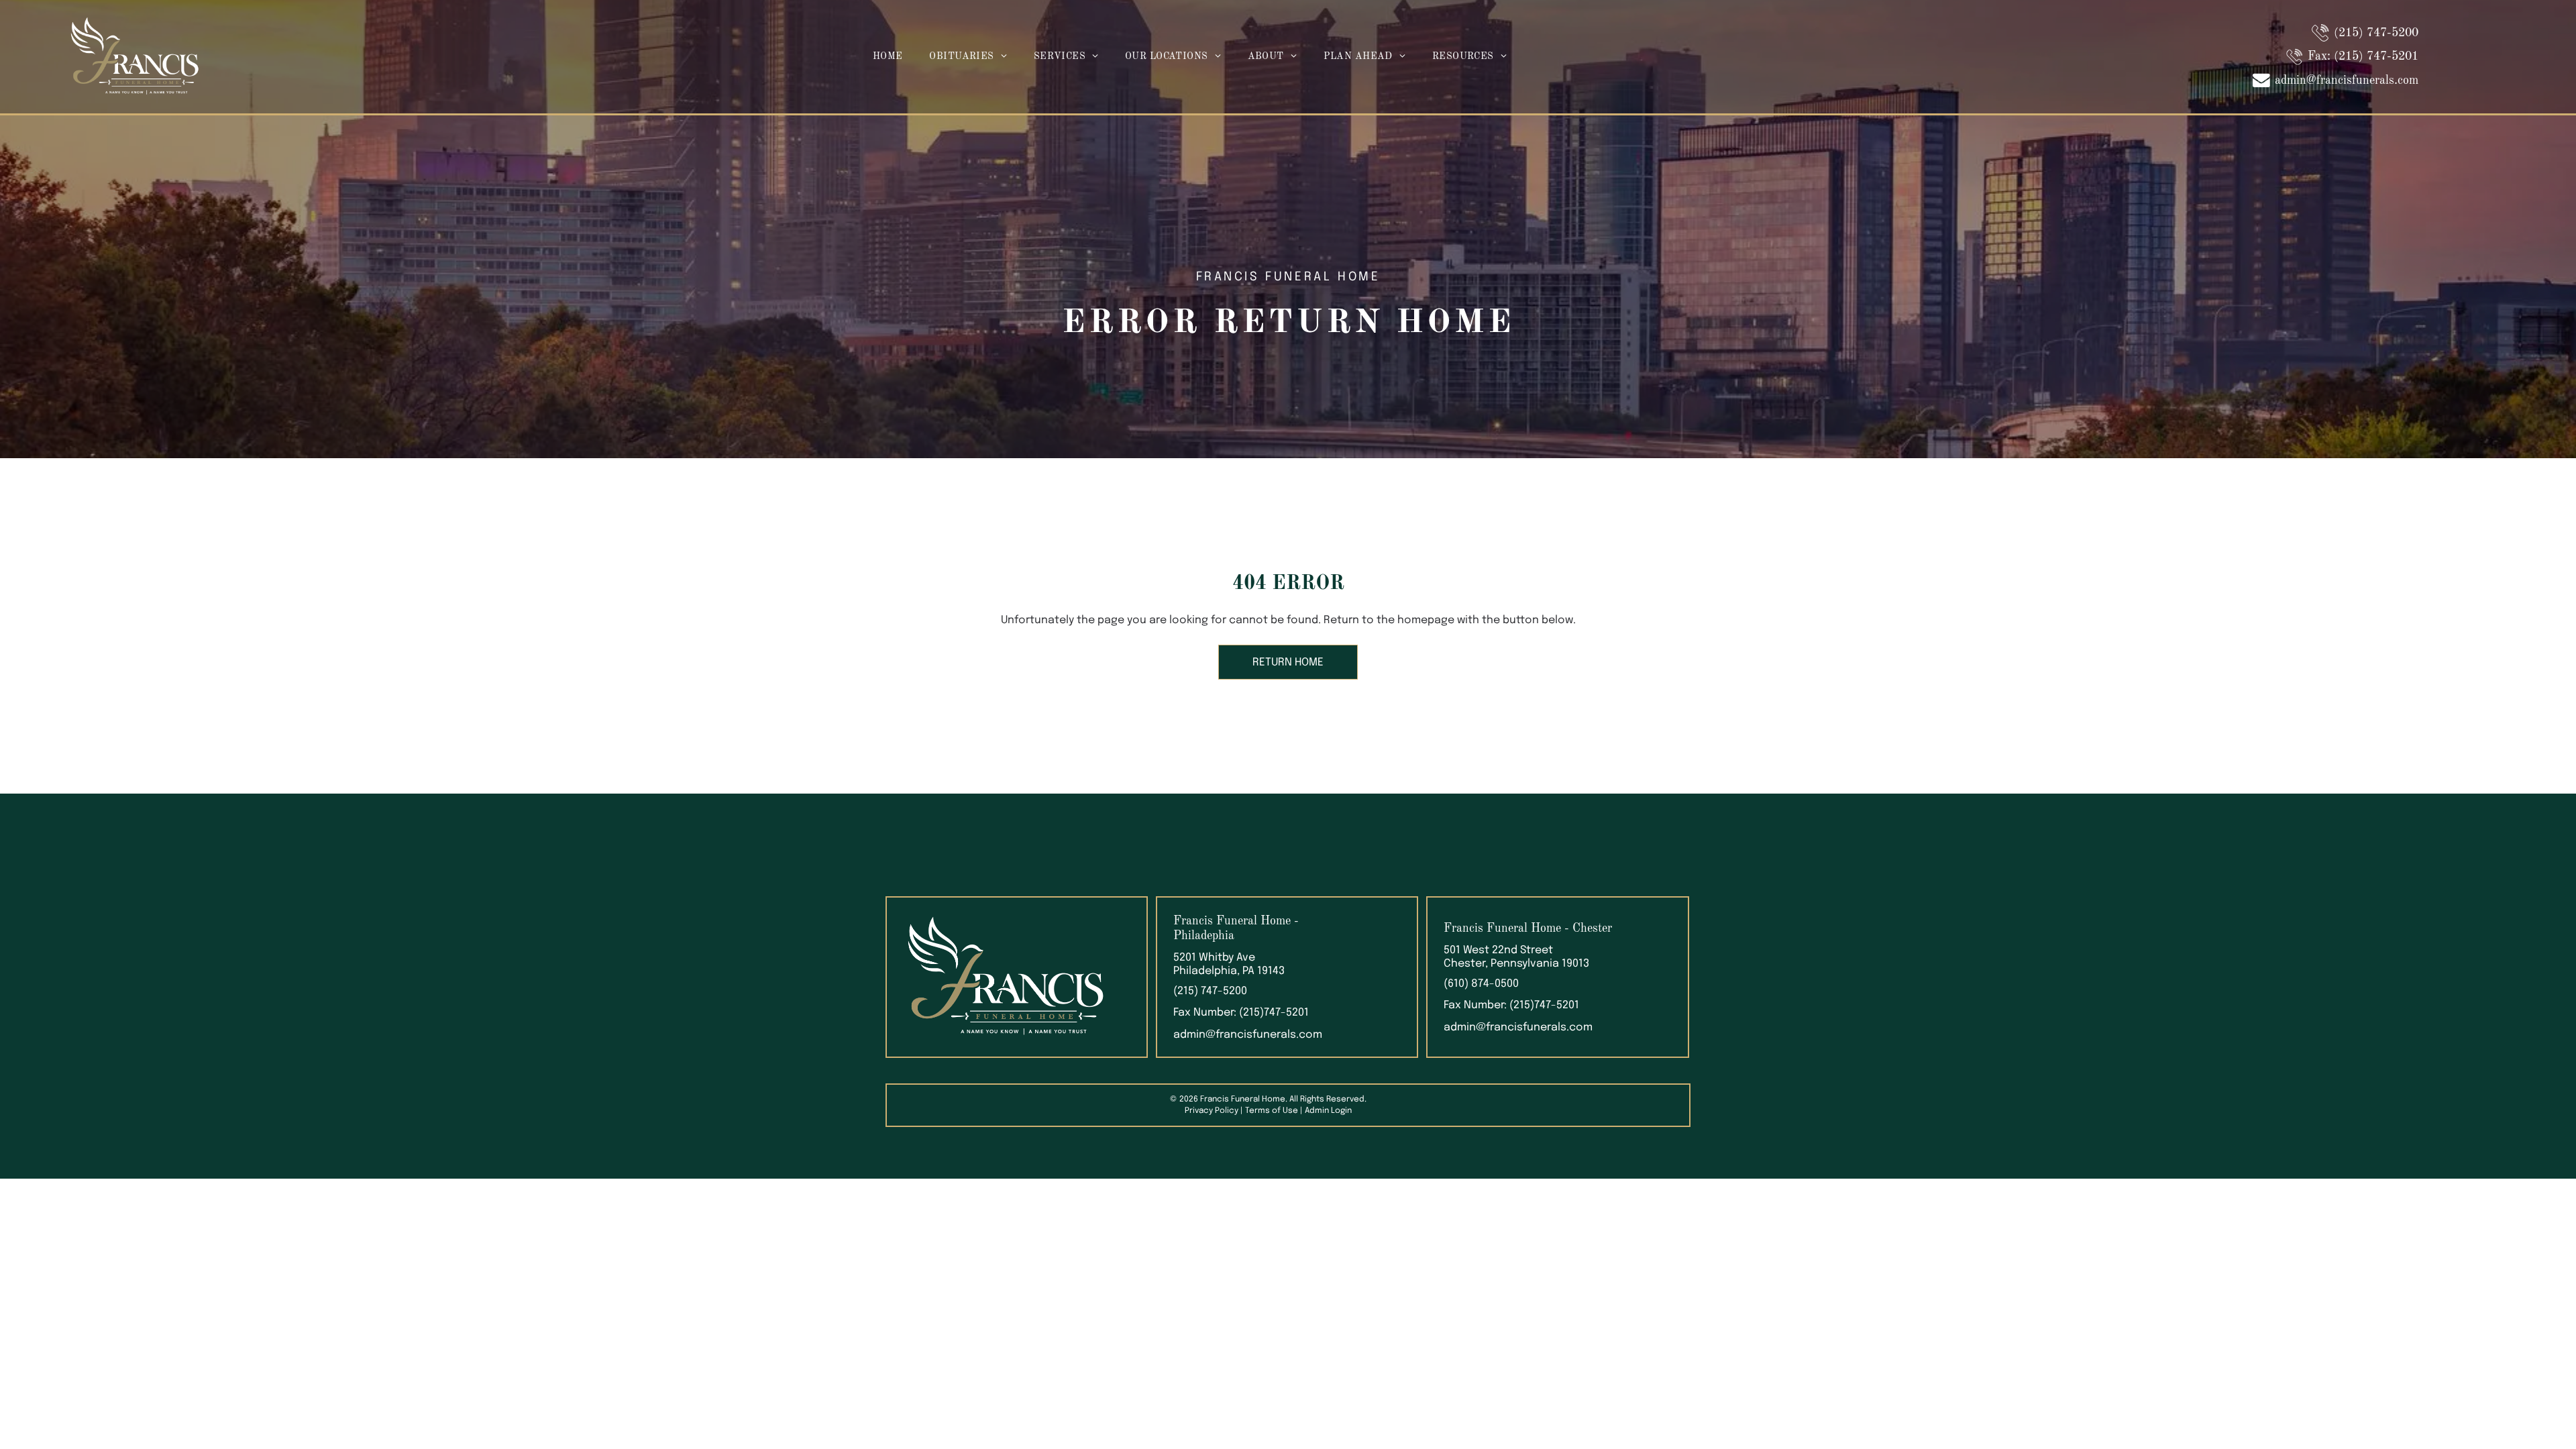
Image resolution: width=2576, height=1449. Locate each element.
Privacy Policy (1212, 1111)
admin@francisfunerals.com (1248, 1035)
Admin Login (1328, 1111)
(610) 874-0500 (1481, 984)
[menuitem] (888, 57)
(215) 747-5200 (1210, 991)
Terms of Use (1272, 1111)
